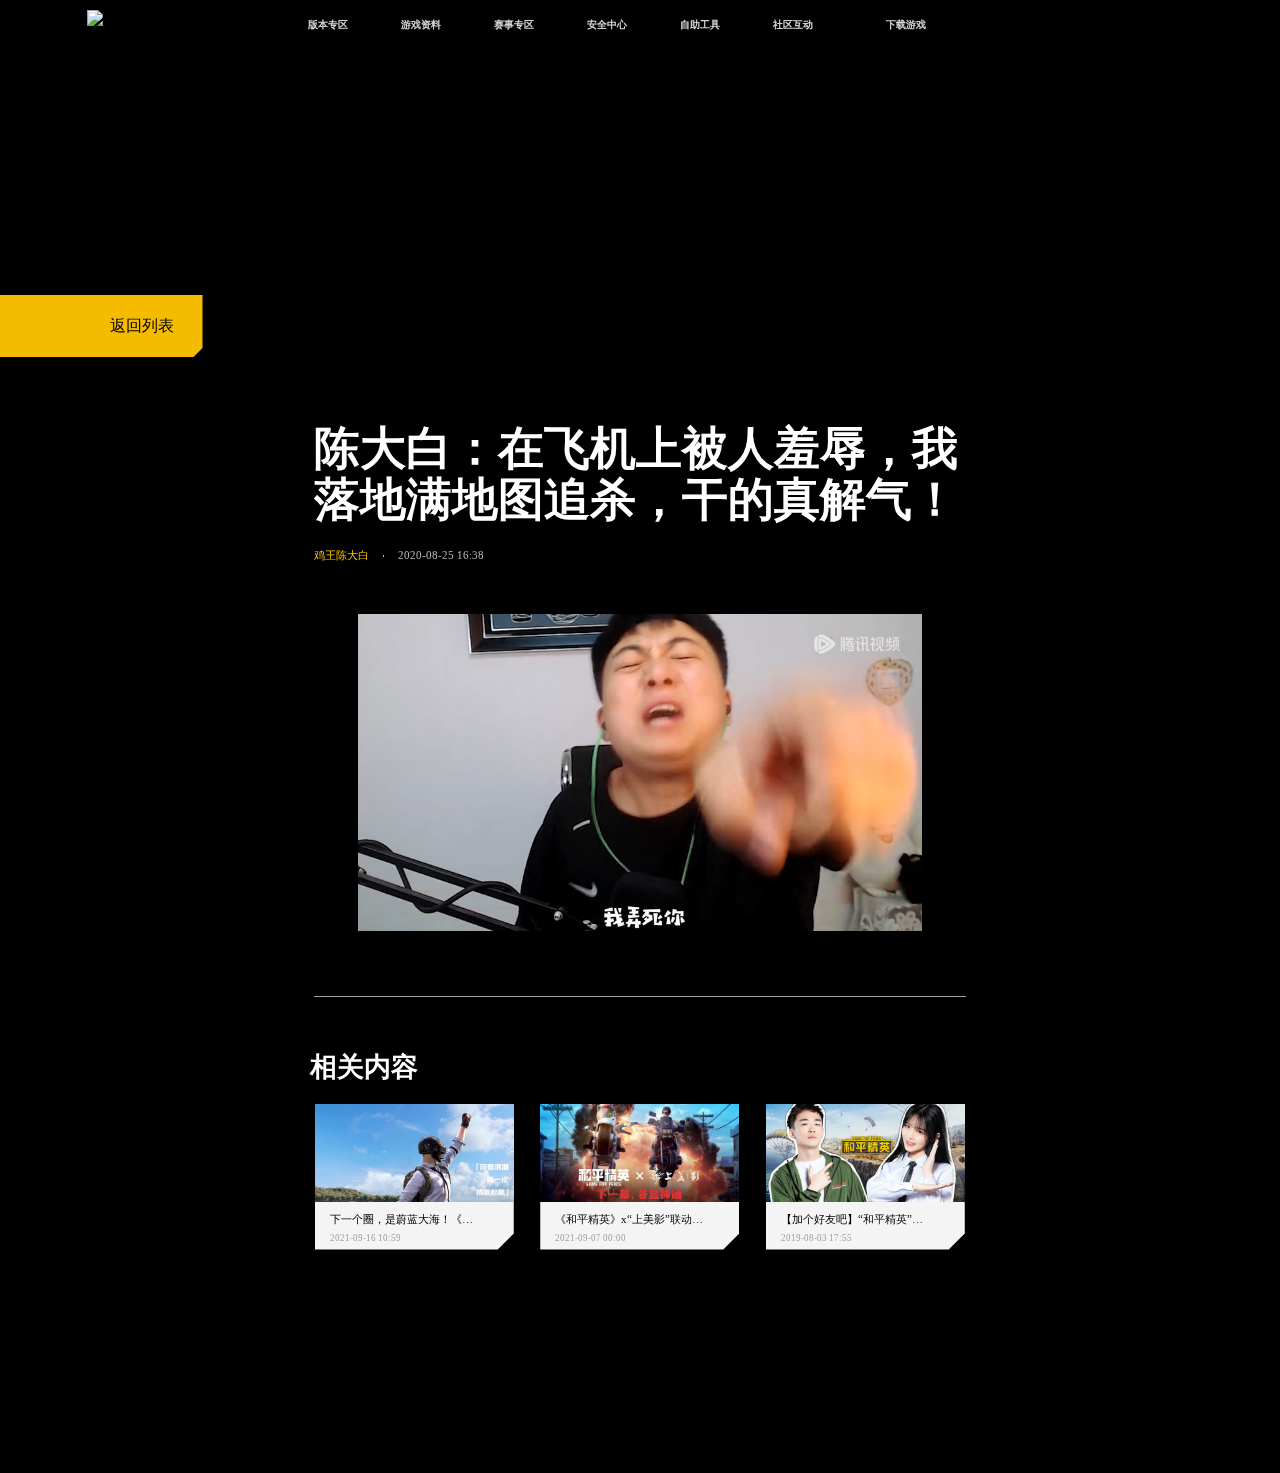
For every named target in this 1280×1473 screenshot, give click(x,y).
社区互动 (793, 24)
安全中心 (607, 24)
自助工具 (700, 24)
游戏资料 (421, 24)
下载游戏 (906, 24)
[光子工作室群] (297, 1374)
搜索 (995, 27)
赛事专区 (514, 24)
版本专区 (328, 24)
